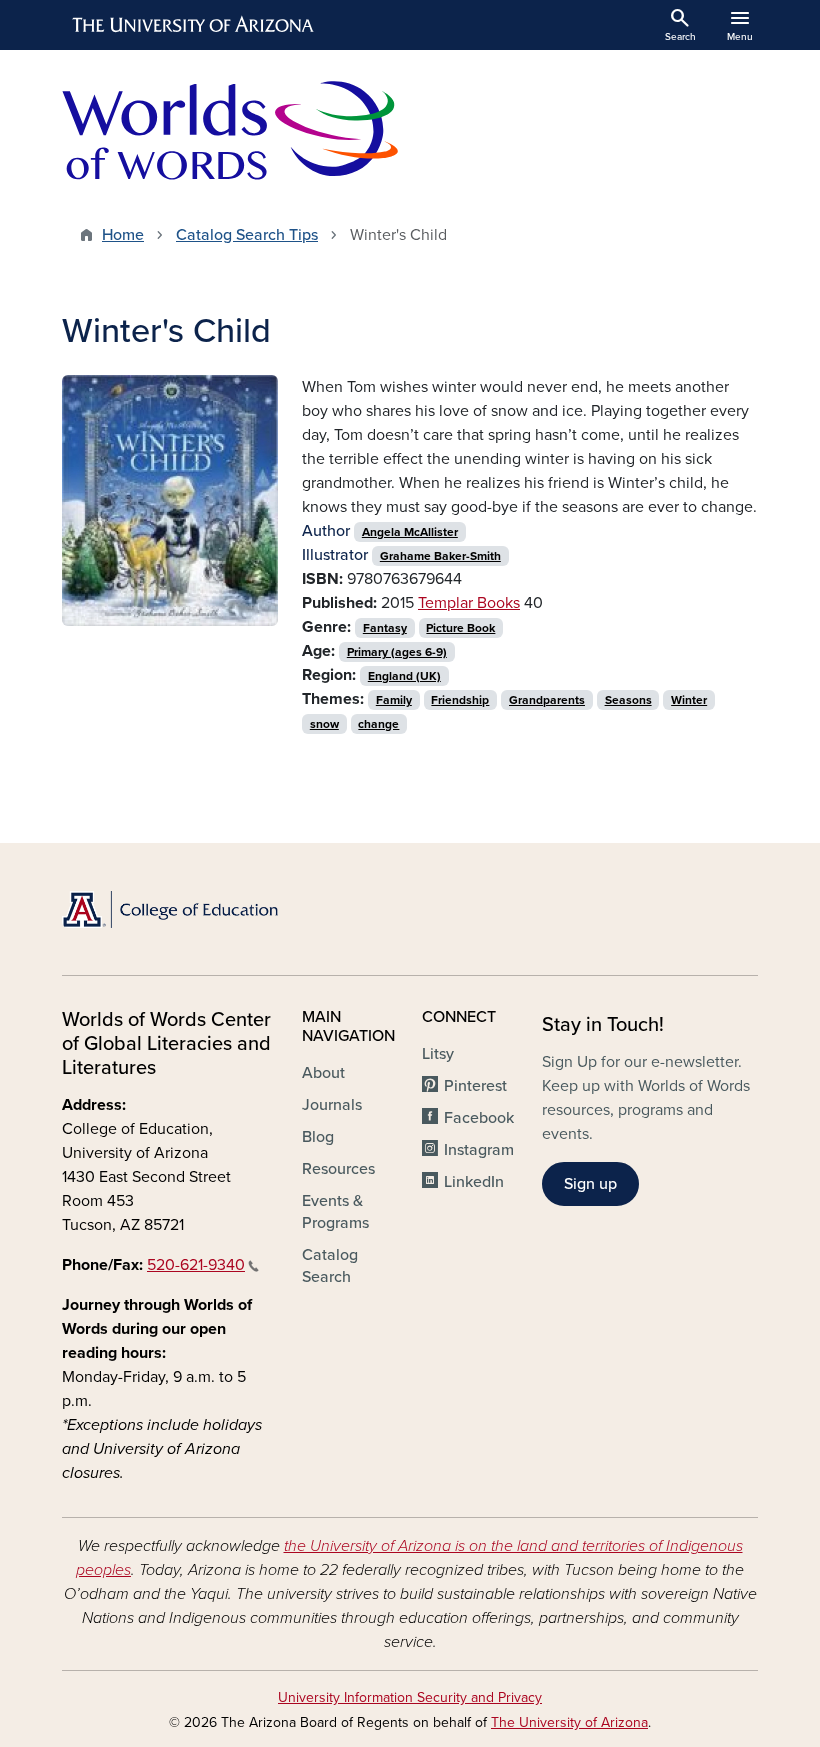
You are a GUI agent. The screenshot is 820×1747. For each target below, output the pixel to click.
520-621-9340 (196, 1265)
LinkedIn (474, 1182)
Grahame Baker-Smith (440, 556)
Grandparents (547, 700)
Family (394, 700)
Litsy (438, 1054)
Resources (338, 1169)
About (323, 1073)
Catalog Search (330, 1266)
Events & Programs (335, 1212)
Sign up (590, 1184)
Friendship (460, 700)
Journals (332, 1105)
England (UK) (404, 676)
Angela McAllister (410, 532)
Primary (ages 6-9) (397, 652)
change (378, 724)
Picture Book (460, 628)
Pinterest (475, 1086)
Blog (318, 1137)
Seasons (628, 700)
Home (123, 235)
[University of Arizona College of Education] (170, 909)
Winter (689, 700)
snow (324, 724)
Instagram (479, 1150)
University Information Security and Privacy (410, 1697)
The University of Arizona (569, 1722)
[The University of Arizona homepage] (194, 25)
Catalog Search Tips (247, 235)
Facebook (479, 1118)
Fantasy (385, 628)
